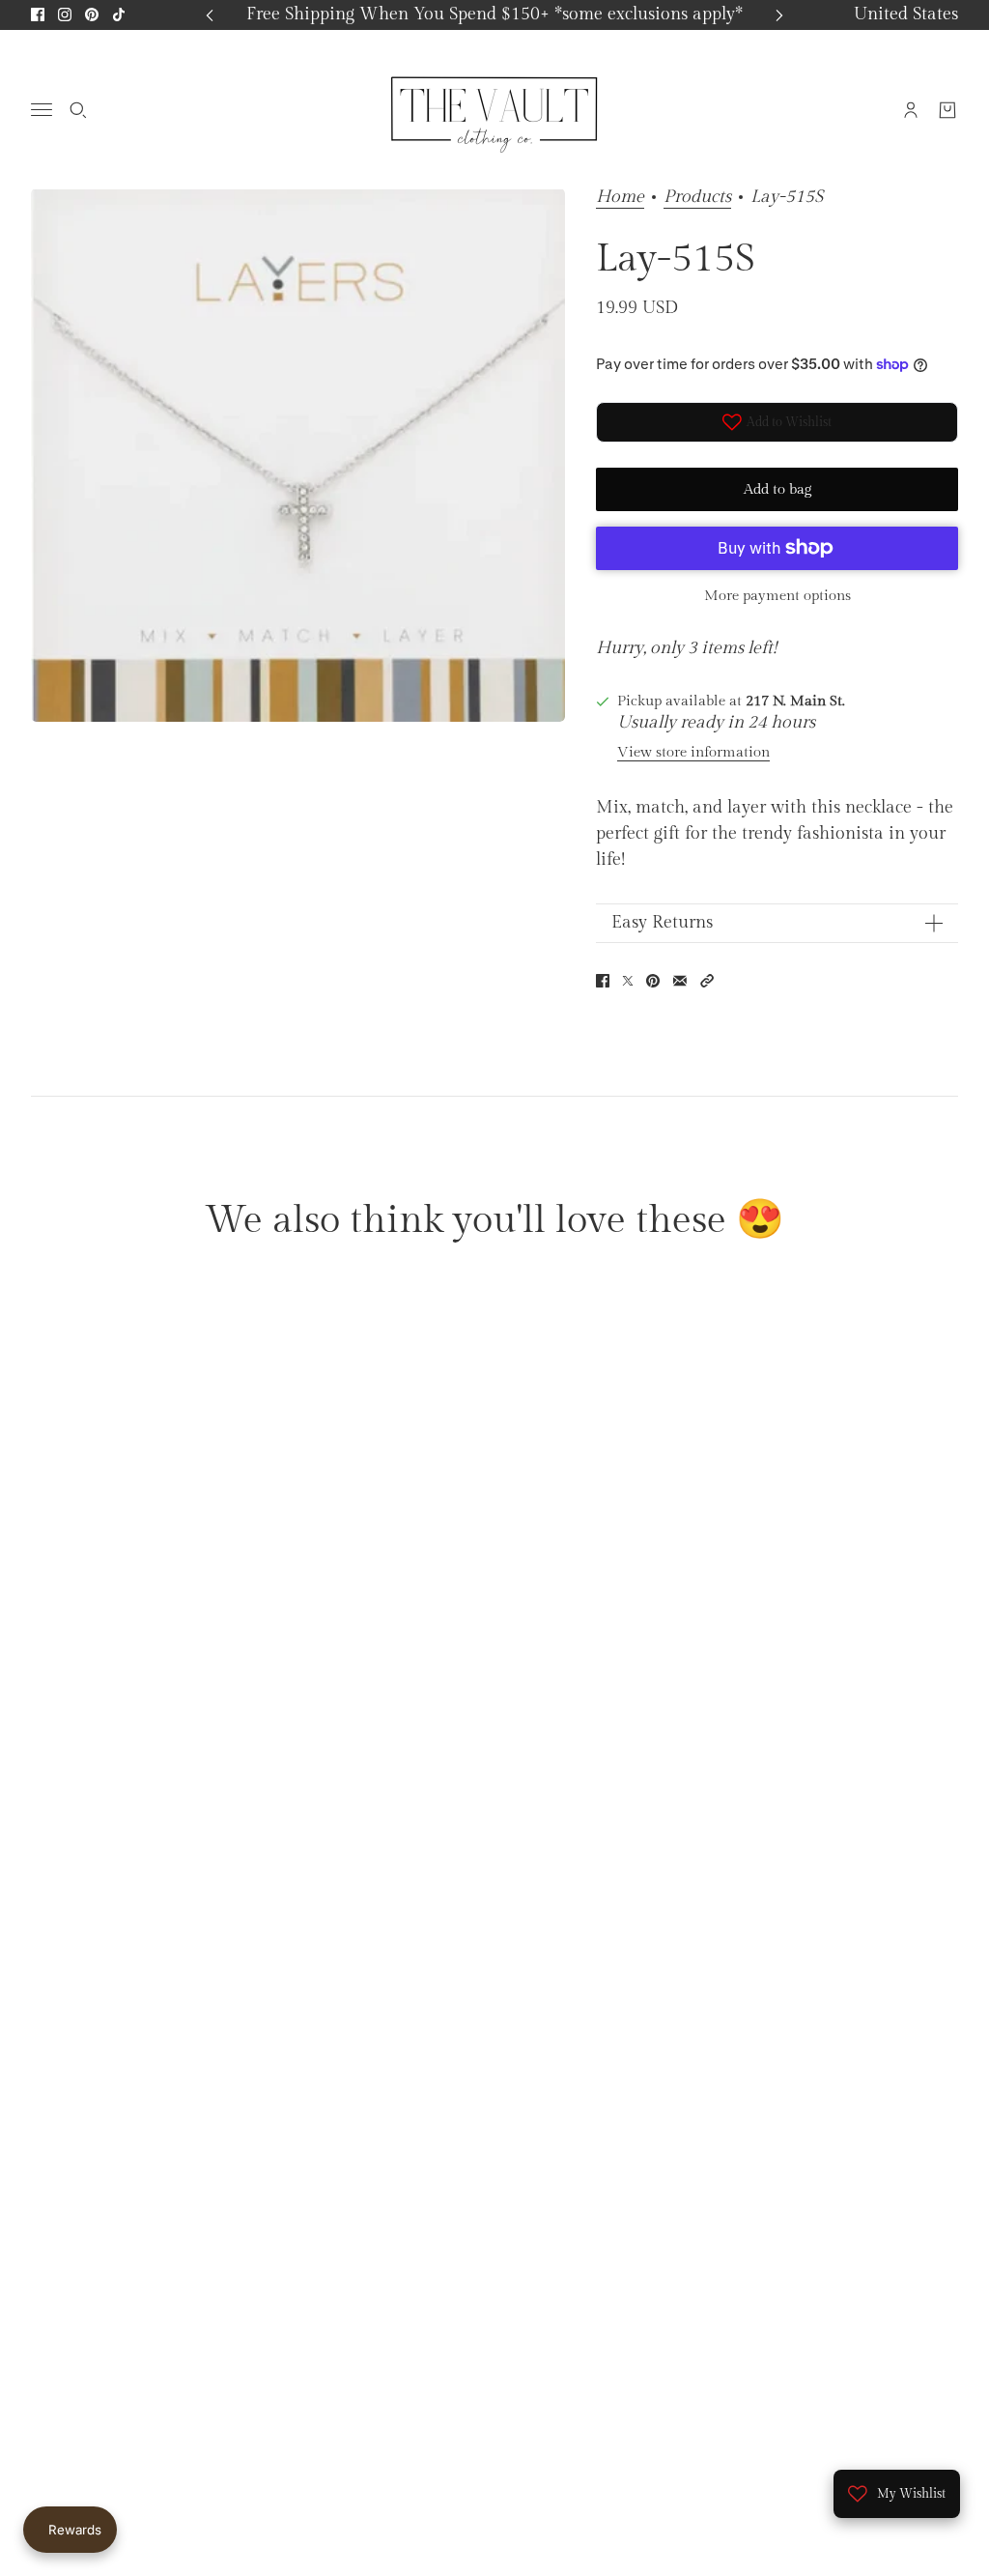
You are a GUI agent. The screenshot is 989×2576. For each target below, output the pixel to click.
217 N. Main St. (795, 701)
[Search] (78, 109)
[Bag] (947, 109)
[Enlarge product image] (298, 455)
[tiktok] (119, 14)
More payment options (777, 596)
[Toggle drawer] (42, 110)
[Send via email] (680, 981)
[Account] (911, 109)
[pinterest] (92, 14)
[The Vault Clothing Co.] (494, 109)
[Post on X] (628, 981)
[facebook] (38, 14)
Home (620, 198)
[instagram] (65, 14)
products (697, 198)
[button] (707, 981)
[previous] (210, 15)
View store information (693, 752)
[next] (779, 15)
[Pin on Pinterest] (653, 981)
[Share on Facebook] (603, 981)
